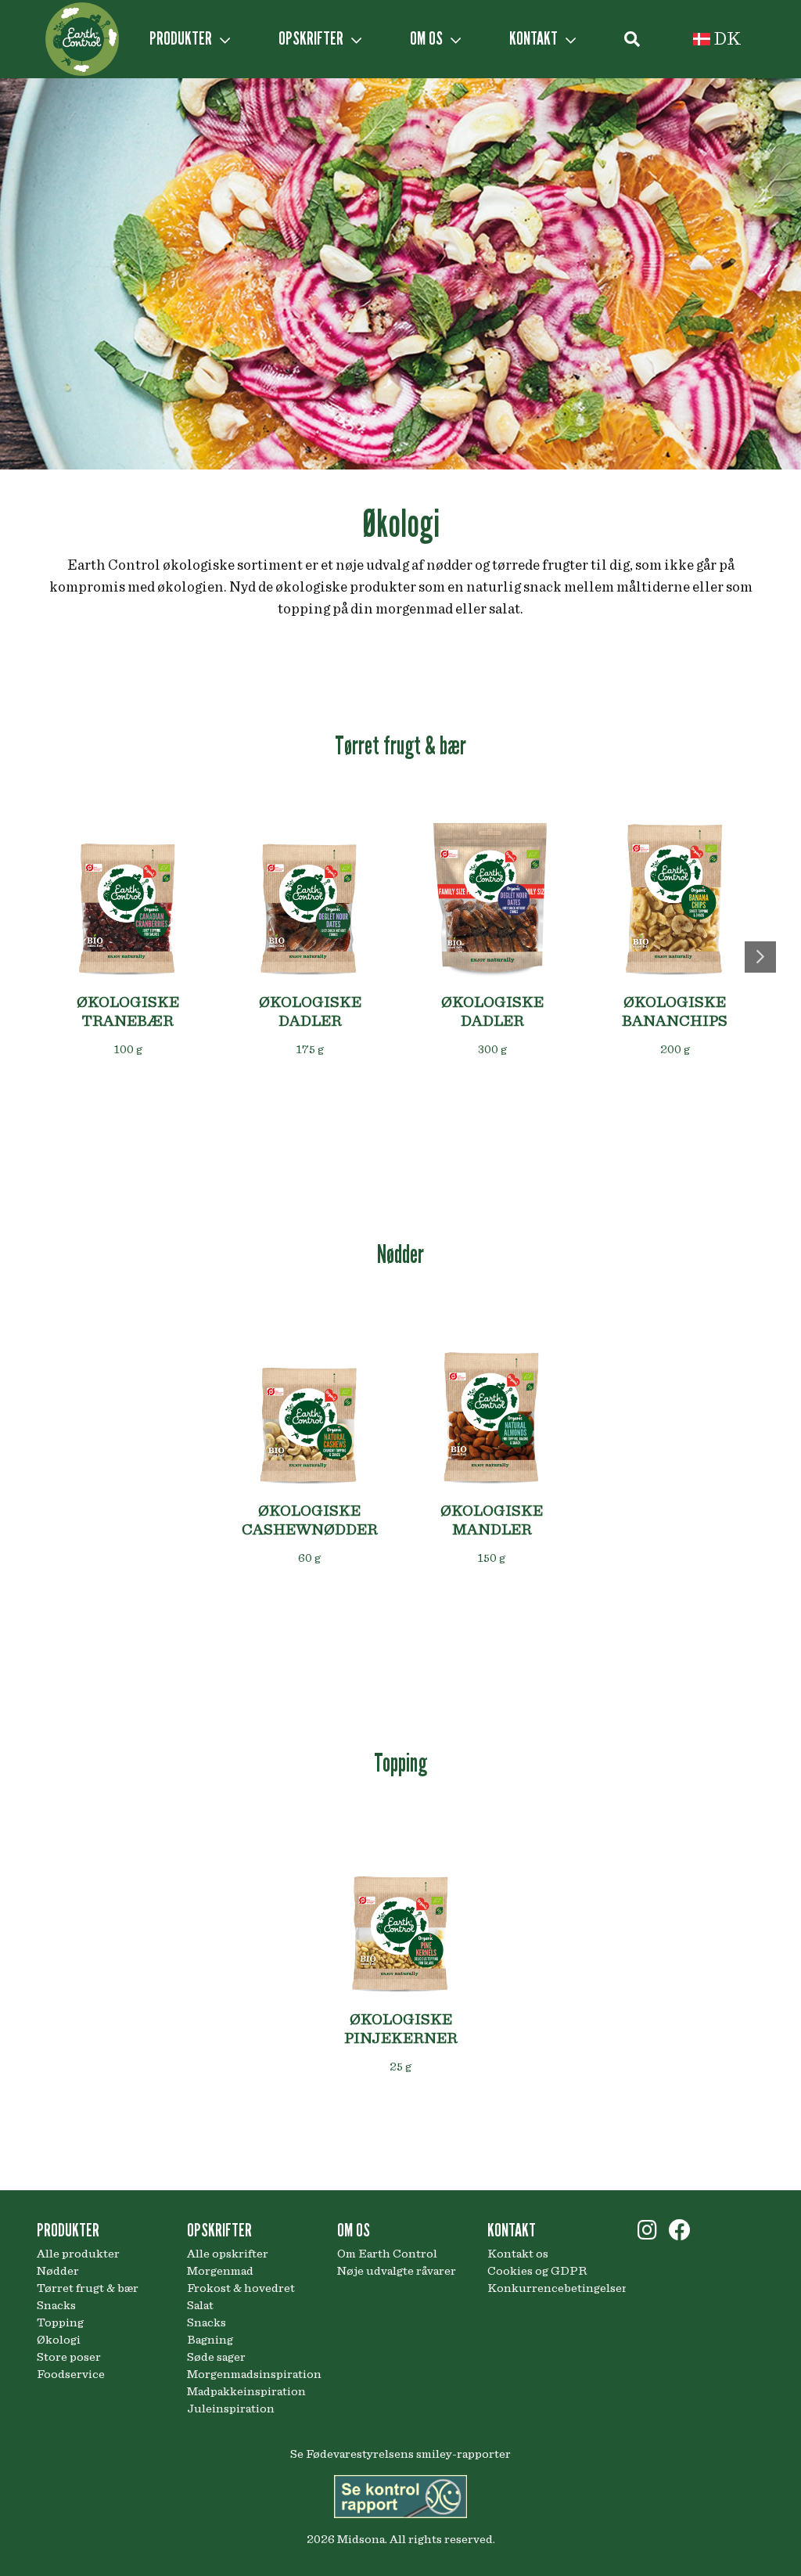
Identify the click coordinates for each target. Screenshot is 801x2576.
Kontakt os (518, 2254)
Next (760, 957)
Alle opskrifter (228, 2254)
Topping (60, 2322)
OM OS (428, 38)
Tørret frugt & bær (88, 2288)
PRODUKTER (182, 38)
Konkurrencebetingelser (551, 2288)
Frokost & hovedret (241, 2288)
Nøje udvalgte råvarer (397, 2271)
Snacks (56, 2305)
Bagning (210, 2340)
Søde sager (216, 2357)
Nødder (58, 2271)
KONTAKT (535, 38)
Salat (200, 2305)
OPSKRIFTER (312, 38)
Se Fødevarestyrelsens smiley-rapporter (400, 2454)
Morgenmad (220, 2271)
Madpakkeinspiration (246, 2391)
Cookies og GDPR (537, 2271)
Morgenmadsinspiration (250, 2374)
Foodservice (71, 2374)
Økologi (59, 2340)
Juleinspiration (231, 2409)
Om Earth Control (387, 2254)
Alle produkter (78, 2254)
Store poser (69, 2357)
